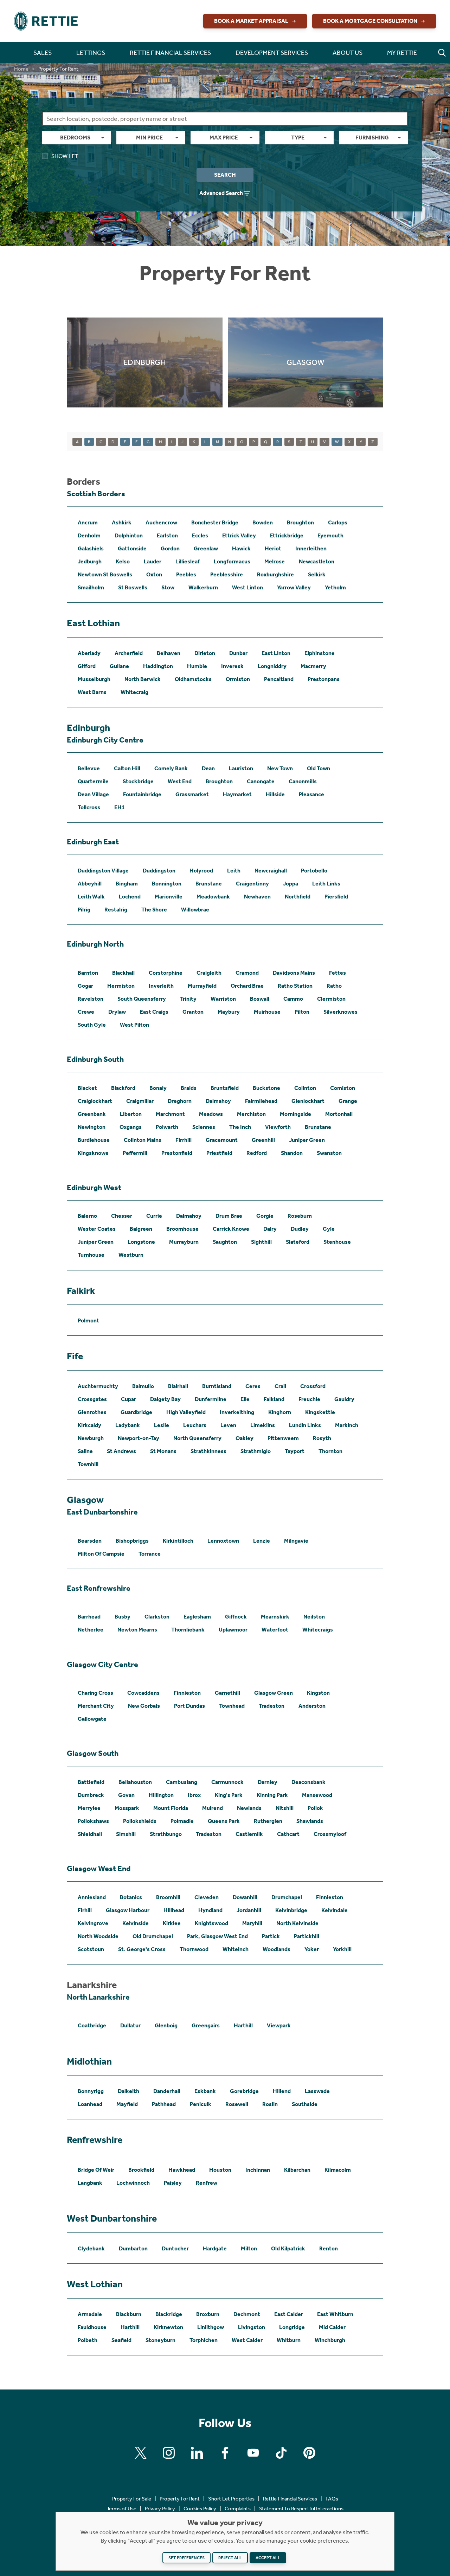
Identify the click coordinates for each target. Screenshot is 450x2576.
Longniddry (272, 666)
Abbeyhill (90, 884)
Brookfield (141, 2170)
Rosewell (237, 2104)
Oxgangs (131, 1127)
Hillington (161, 1795)
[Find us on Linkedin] (197, 2453)
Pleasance (311, 794)
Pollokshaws (93, 1821)
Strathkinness (208, 1451)
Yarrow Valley (294, 587)
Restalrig (116, 910)
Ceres (253, 1386)
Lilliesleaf (188, 561)
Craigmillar (140, 1101)
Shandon (292, 1153)
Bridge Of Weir (96, 2170)
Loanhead (90, 2104)
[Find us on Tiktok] (281, 2453)
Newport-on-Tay (139, 1438)
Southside (305, 2104)
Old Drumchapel (153, 1936)
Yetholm (335, 587)
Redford (257, 1153)
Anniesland (92, 1897)
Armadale (90, 2314)
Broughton (300, 522)
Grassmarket (192, 794)
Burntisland (217, 1386)
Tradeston (272, 1706)
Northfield (298, 897)
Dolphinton (129, 535)
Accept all (268, 2558)
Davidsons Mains (294, 973)
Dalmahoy (218, 1101)
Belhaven (169, 653)
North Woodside (98, 1936)
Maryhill (252, 1923)
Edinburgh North (95, 944)
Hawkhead (182, 2170)
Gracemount (222, 1140)
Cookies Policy (200, 2509)
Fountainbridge (142, 794)
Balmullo (143, 1386)
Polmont (88, 1320)
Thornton (330, 1451)
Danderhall (167, 2091)
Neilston (314, 1617)
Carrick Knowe (231, 1229)
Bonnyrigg (91, 2091)
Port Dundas (189, 1706)
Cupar (128, 1399)
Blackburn (129, 2314)
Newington (92, 1127)
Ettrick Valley (239, 535)
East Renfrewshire (99, 1588)
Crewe (86, 1012)
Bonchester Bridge (215, 522)
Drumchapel (287, 1897)
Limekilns (263, 1425)
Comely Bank (171, 768)
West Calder (247, 2340)
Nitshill (285, 1808)
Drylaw (117, 1012)
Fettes (337, 973)
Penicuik (201, 2104)
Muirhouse (267, 1012)
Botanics (131, 1897)
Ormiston (238, 679)
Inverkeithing (237, 1412)
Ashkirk (122, 522)
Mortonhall (339, 1114)
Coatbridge (92, 2025)
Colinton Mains (143, 1140)
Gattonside (132, 548)
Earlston (167, 535)
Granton (193, 1012)
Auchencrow (161, 522)
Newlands (249, 1808)
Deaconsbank (308, 1782)
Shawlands (310, 1821)
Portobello (314, 871)
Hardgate (215, 2248)
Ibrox (194, 1795)
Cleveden (207, 1897)
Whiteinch (236, 1949)
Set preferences (187, 2558)
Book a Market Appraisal (251, 21)
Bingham (127, 884)
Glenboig (166, 2025)
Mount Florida (171, 1808)
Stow (168, 587)
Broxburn (208, 2314)
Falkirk (81, 1291)
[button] (442, 53)
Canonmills (303, 781)
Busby (123, 1617)
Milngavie (296, 1541)
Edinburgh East (93, 842)
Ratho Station (295, 986)
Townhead (232, 1706)
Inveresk (232, 666)
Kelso (123, 561)
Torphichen (204, 2340)
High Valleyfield (186, 1412)
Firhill (85, 1910)
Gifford (87, 666)
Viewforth (278, 1127)
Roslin (270, 2104)
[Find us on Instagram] (169, 2453)
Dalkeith (128, 2091)
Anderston (312, 1706)
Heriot (273, 548)
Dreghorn (180, 1101)
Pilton (302, 1012)
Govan (126, 1795)
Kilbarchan (297, 2170)
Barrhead (89, 1617)
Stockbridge (138, 781)
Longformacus (232, 561)
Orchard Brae (247, 986)
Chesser (122, 1216)
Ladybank (128, 1425)
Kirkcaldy (89, 1425)
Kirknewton (168, 2327)
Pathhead (164, 2104)
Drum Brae (229, 1216)
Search (225, 175)
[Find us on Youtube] (253, 2453)
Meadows (211, 1114)
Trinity (188, 999)
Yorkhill (342, 1949)
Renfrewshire (95, 2140)
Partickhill (307, 1936)
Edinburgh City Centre (105, 740)
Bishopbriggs (132, 1541)
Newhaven (257, 897)
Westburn (131, 1255)
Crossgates (92, 1399)
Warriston (223, 999)
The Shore (154, 910)
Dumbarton (133, 2248)
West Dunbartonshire (112, 2218)
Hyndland (210, 1910)
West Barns (92, 692)
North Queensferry (197, 1438)
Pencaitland (279, 679)
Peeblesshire (227, 574)
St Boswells (133, 587)
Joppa (291, 884)
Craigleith (209, 973)
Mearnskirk (275, 1617)
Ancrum (88, 522)
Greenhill (263, 1140)
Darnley (268, 1782)
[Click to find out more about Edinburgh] (145, 362)
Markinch (347, 1425)
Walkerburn (203, 587)
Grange (348, 1101)
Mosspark (127, 1808)
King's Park (229, 1795)
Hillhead (174, 1910)
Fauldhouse (92, 2327)
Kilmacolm (338, 2170)
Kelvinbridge (291, 1910)
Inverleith (161, 986)
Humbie (197, 666)
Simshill (126, 1834)
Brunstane (209, 884)
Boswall (260, 999)
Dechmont (247, 2314)
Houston (220, 2170)
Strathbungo (166, 1834)
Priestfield (219, 1153)
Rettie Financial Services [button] (170, 53)
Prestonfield (177, 1153)
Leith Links (326, 884)
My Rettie (402, 53)
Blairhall (178, 1386)
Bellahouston (135, 1782)
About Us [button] (348, 53)
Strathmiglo (256, 1451)
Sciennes (204, 1127)
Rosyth (322, 1438)
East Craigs (154, 1012)
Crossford (313, 1386)
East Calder (289, 2314)
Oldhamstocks (193, 679)
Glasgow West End (99, 1869)
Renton (329, 2248)
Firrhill (184, 1140)
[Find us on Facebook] (225, 2453)
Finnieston (187, 1693)
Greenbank (92, 1114)
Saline (85, 1451)
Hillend (282, 2091)
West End (180, 781)
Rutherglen (268, 1821)
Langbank (90, 2183)
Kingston (318, 1693)
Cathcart (288, 1834)
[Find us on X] (141, 2453)
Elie (245, 1399)
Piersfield (336, 897)
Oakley (245, 1438)
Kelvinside (136, 1923)
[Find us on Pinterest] (309, 2453)
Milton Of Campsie (101, 1554)
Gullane (119, 666)
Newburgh (91, 1438)
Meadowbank (213, 897)
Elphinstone (320, 653)
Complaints (238, 2509)
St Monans (163, 1451)
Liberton (131, 1114)
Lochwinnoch (133, 2183)
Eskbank (205, 2091)
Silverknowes (340, 1012)
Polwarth (167, 1127)
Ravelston (91, 999)
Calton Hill (127, 768)
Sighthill (261, 1242)
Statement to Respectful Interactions (301, 2509)
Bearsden (90, 1541)
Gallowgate (92, 1719)
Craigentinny (252, 884)
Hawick (241, 548)
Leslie (162, 1425)
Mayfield (127, 2104)
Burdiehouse (94, 1140)
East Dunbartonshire (102, 1512)
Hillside (275, 794)
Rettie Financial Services (290, 2499)
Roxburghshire (275, 574)
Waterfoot (275, 1630)
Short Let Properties (231, 2499)
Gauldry (344, 1399)
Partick (271, 1936)
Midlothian (89, 2061)
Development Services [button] (272, 53)
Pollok (315, 1808)
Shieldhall (90, 1834)
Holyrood (201, 871)
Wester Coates (97, 1229)
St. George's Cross (142, 1949)
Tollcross (89, 807)
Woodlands (277, 1949)
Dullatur (130, 2025)
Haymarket (237, 794)
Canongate (261, 781)
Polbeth (88, 2340)
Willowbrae (195, 910)
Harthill (243, 2025)
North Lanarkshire (98, 1997)
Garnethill (227, 1693)
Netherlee (91, 1630)
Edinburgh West (94, 1188)
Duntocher (175, 2248)
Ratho (334, 986)
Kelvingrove (93, 1923)
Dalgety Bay (165, 1399)
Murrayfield (202, 986)
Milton (249, 2248)
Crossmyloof (330, 1834)
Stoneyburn (160, 2340)
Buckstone (266, 1088)
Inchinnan (258, 2170)
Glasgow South (93, 1753)
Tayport (295, 1451)
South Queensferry (142, 999)
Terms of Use (122, 2509)
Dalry (270, 1229)
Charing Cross (95, 1693)
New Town (280, 768)
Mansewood (317, 1795)
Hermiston (121, 986)
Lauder (153, 561)
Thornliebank (188, 1630)
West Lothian (95, 2284)
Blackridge (169, 2314)
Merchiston (251, 1114)
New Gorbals (144, 1706)
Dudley (300, 1229)
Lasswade (317, 2091)
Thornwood (194, 1949)
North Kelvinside (297, 1923)
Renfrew (207, 2183)
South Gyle (92, 1025)
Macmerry (313, 666)
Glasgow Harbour (128, 1910)
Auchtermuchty (98, 1386)
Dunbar (238, 653)
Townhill (88, 1464)
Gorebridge (244, 2091)
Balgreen (141, 1229)
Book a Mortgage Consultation (370, 21)
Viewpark (279, 2025)
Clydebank (91, 2248)
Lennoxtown (223, 1541)
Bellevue (89, 768)
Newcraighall (271, 871)
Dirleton (205, 653)
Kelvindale (335, 1910)
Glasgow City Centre (102, 1665)
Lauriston (241, 768)
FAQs (332, 2499)
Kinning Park (272, 1795)
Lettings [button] (91, 53)
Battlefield (91, 1782)
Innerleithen (311, 548)
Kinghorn (280, 1412)
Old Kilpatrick (288, 2248)
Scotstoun (91, 1949)
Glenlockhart (308, 1101)
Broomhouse (182, 1229)
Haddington (158, 666)
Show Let (65, 156)
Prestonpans (324, 679)
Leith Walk (91, 897)
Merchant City (96, 1706)
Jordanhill (249, 1910)
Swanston (329, 1153)
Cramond (247, 973)
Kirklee (172, 1923)
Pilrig (84, 910)
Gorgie (265, 1216)
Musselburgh (94, 679)
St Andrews (121, 1451)
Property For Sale (132, 2499)
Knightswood (211, 1923)
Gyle (329, 1229)
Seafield (121, 2340)
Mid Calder (332, 2327)
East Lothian (93, 623)
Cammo (293, 999)
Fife (75, 1356)
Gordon (170, 548)
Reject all (230, 2558)
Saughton (225, 1242)
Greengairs (206, 2025)
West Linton (247, 587)
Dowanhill (245, 1897)
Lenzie (262, 1541)
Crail (280, 1386)
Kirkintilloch (178, 1541)
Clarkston (157, 1617)
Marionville (169, 897)
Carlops (338, 522)
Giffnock (236, 1617)
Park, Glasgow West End (217, 1936)
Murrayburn (184, 1242)
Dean (208, 768)
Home (21, 69)
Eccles (200, 535)
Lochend (130, 897)
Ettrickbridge (287, 535)
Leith (234, 871)
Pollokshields (140, 1821)
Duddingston (159, 871)
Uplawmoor (233, 1630)
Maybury (229, 1012)
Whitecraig (134, 692)
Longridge (292, 2327)
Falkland (274, 1399)
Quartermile (93, 781)
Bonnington (167, 884)
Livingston (252, 2327)
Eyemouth (330, 535)
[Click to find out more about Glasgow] (306, 362)
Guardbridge (136, 1412)
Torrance (150, 1554)
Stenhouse (337, 1242)
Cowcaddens (143, 1693)
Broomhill (168, 1897)
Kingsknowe (93, 1153)
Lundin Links (305, 1425)
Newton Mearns (137, 1630)
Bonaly (158, 1088)
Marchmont (170, 1114)
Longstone (141, 1242)
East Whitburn (335, 2314)
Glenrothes (92, 1412)
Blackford (123, 1088)
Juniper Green (307, 1140)
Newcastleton (317, 561)
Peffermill (135, 1153)
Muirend (213, 1808)
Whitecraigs (318, 1630)
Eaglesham (197, 1617)
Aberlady (89, 653)
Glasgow (85, 1500)
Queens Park (224, 1821)
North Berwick (143, 679)
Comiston (343, 1088)
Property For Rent (180, 2499)
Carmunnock (227, 1782)
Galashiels (91, 548)
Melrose (275, 561)
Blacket (87, 1088)
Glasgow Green (274, 1693)
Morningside (295, 1114)
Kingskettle (320, 1412)
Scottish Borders (96, 494)
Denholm (89, 535)
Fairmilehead (261, 1101)
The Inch (240, 1127)
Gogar (85, 986)
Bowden (263, 522)
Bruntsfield (225, 1088)
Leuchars (195, 1425)
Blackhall (123, 973)
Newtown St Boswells (105, 574)
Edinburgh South (95, 1059)
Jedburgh (90, 561)
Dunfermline (211, 1399)
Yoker (312, 1949)
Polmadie (182, 1821)
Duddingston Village (103, 871)
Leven (228, 1425)
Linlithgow (211, 2327)
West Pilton (134, 1025)
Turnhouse (91, 1255)
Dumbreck (91, 1795)
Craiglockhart (95, 1101)
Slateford (298, 1242)
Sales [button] (43, 53)
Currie (154, 1216)
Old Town (319, 768)
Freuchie (309, 1399)
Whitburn (289, 2340)
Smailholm (91, 587)
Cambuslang (182, 1782)
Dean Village (93, 794)
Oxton (154, 574)
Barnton (88, 973)
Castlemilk (249, 1834)
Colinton (305, 1088)
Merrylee (89, 1808)
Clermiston (331, 999)
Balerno (87, 1216)
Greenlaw (206, 548)
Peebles (186, 574)
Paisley (173, 2183)
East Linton (276, 653)
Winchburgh (330, 2340)
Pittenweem (283, 1438)
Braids (189, 1088)
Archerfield (129, 653)
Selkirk (317, 574)
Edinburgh (88, 728)
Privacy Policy (160, 2509)
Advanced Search (221, 193)
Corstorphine (166, 973)
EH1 (120, 807)
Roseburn (300, 1216)
